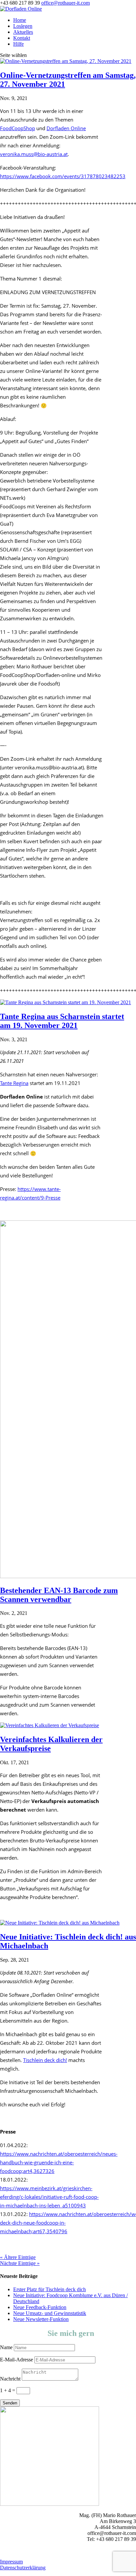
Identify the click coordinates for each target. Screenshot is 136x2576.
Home (20, 20)
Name (6, 2347)
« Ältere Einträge (18, 2257)
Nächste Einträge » (20, 2263)
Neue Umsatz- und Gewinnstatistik (50, 2313)
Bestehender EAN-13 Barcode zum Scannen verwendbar (59, 1595)
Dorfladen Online (66, 128)
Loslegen (23, 26)
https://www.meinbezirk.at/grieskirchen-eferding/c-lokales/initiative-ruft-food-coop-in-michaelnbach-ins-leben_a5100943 (49, 2197)
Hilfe (18, 44)
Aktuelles (23, 32)
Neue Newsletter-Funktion (41, 2319)
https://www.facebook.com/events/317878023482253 (63, 176)
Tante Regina (14, 1083)
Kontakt (22, 38)
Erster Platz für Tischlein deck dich (50, 2289)
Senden (10, 2403)
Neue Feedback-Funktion (40, 2307)
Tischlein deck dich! (45, 2060)
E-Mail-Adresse (17, 2360)
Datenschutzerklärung (23, 2568)
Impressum (11, 2562)
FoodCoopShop (17, 128)
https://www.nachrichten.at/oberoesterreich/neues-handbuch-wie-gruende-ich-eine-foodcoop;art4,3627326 (59, 2162)
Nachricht (10, 2379)
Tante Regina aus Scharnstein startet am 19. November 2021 (62, 1021)
